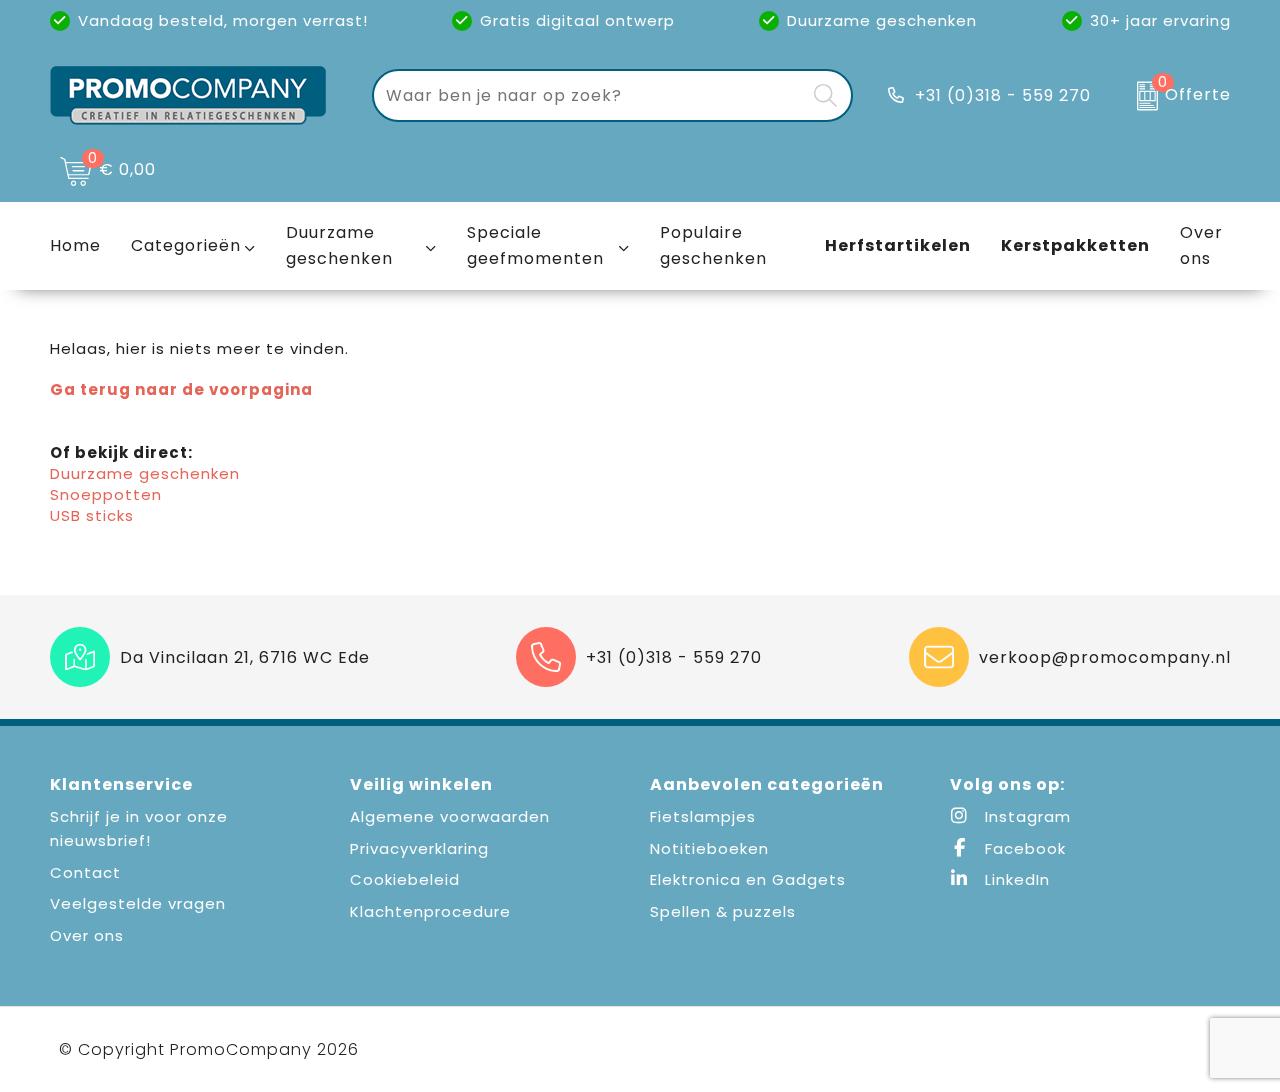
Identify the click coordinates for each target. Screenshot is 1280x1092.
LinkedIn (1015, 879)
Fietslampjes (703, 816)
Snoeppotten (106, 494)
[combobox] (589, 95)
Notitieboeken (709, 848)
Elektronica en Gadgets (748, 879)
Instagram (1025, 816)
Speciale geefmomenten (535, 245)
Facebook (1023, 848)
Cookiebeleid (405, 879)
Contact (85, 872)
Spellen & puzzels (723, 911)
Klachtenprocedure (430, 911)
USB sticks (92, 515)
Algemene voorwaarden (450, 816)
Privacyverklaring (419, 848)
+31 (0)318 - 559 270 (1003, 95)
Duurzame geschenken (339, 245)
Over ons (87, 935)
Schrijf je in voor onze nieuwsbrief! (139, 828)
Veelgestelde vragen (138, 903)
